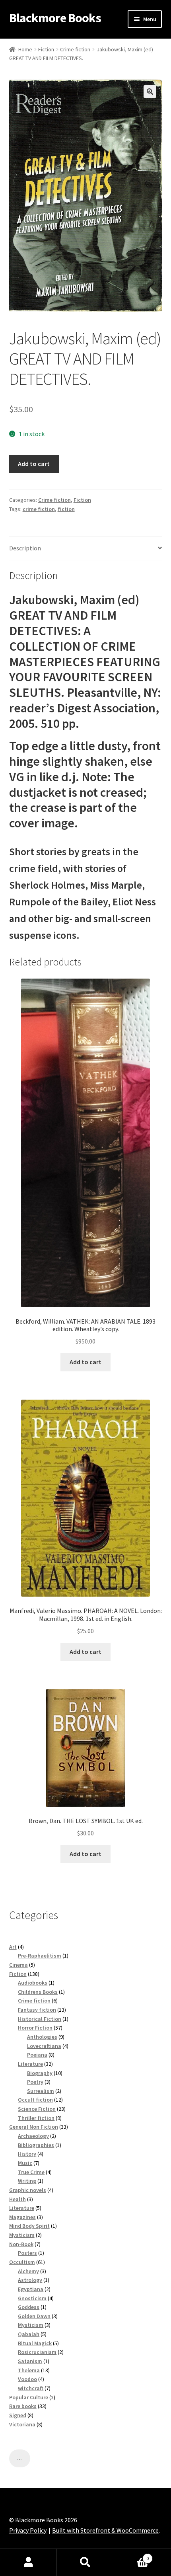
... (19, 2458)
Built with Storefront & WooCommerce (105, 2530)
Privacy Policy (28, 2530)
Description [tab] (25, 548)
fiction (66, 509)
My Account (28, 2562)
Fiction (46, 49)
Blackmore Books (55, 18)
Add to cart (34, 464)
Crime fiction (75, 49)
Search (85, 2562)
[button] (150, 92)
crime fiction (39, 509)
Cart (132, 2556)
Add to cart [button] (85, 1362)
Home (25, 49)
